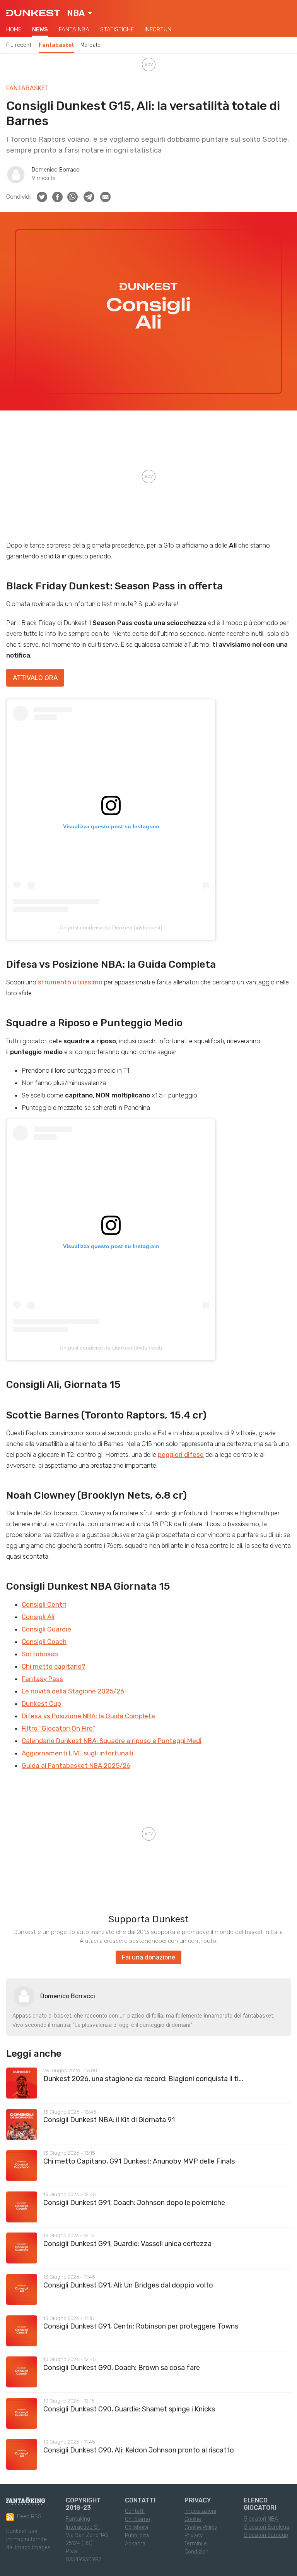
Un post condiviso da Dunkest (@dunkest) (111, 927)
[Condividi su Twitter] (42, 197)
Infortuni (159, 29)
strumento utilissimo (70, 982)
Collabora (137, 2527)
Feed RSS (29, 2517)
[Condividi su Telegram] (89, 197)
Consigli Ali (38, 1617)
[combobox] (80, 13)
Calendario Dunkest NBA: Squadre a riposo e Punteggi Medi (112, 1741)
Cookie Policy (201, 2527)
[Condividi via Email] (105, 197)
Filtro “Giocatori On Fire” (58, 1728)
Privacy (194, 2536)
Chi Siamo (137, 2519)
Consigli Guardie (46, 1629)
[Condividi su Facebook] (57, 197)
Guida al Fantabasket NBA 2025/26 (76, 1765)
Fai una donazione (148, 1957)
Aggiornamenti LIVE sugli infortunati (78, 1753)
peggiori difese (181, 1455)
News (40, 29)
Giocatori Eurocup (266, 2535)
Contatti (135, 2511)
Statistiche (117, 29)
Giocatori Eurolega (266, 2527)
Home (14, 29)
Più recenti (19, 45)
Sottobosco (40, 1654)
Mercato (90, 45)
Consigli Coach (44, 1642)
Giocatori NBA (261, 2519)
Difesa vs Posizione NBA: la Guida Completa (88, 1716)
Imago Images (33, 2548)
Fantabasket (56, 45)
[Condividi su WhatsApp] (73, 197)
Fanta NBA (74, 29)
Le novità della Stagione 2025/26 (73, 1691)
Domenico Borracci (56, 170)
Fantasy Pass (42, 1679)
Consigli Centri (44, 1604)
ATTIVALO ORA (35, 678)
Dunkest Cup (41, 1704)
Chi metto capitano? (54, 1666)
